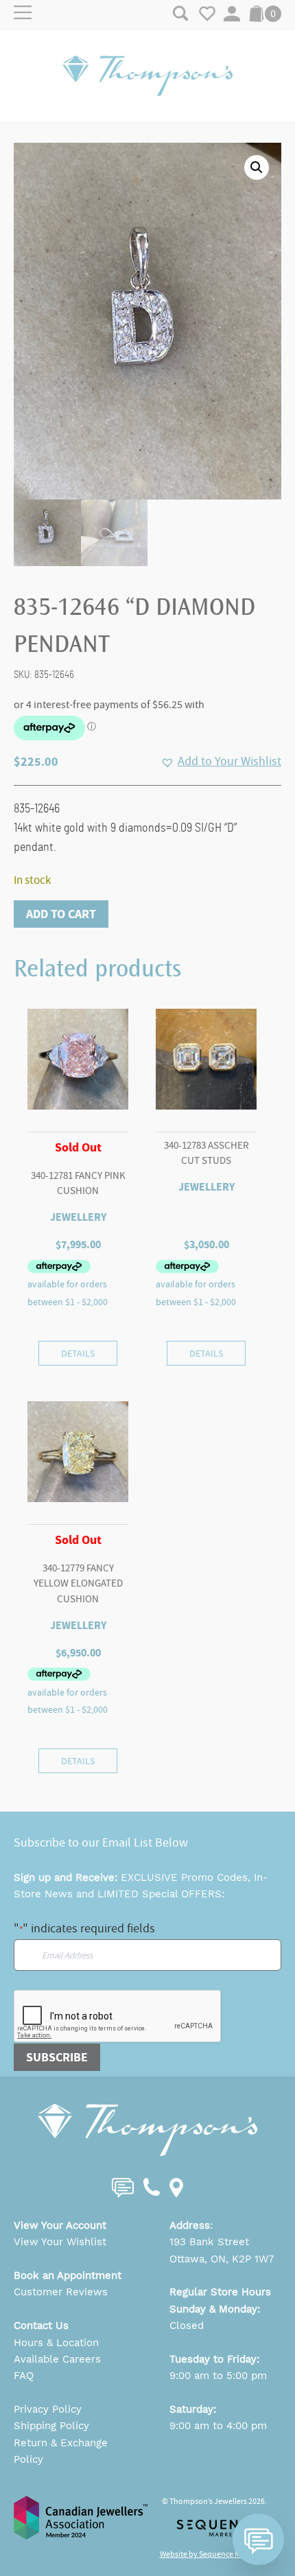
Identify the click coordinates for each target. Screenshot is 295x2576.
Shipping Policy (51, 2426)
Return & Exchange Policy (61, 2451)
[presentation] (118, 2017)
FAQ (24, 2376)
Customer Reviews (61, 2292)
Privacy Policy (48, 2409)
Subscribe (57, 2057)
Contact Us (41, 2326)
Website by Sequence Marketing (215, 2554)
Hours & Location (56, 2343)
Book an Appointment (68, 2275)
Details (78, 1353)
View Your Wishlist (60, 2242)
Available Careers (57, 2359)
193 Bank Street (209, 2242)
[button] (257, 167)
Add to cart (61, 914)
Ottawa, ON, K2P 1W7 (222, 2259)
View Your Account (60, 2225)
